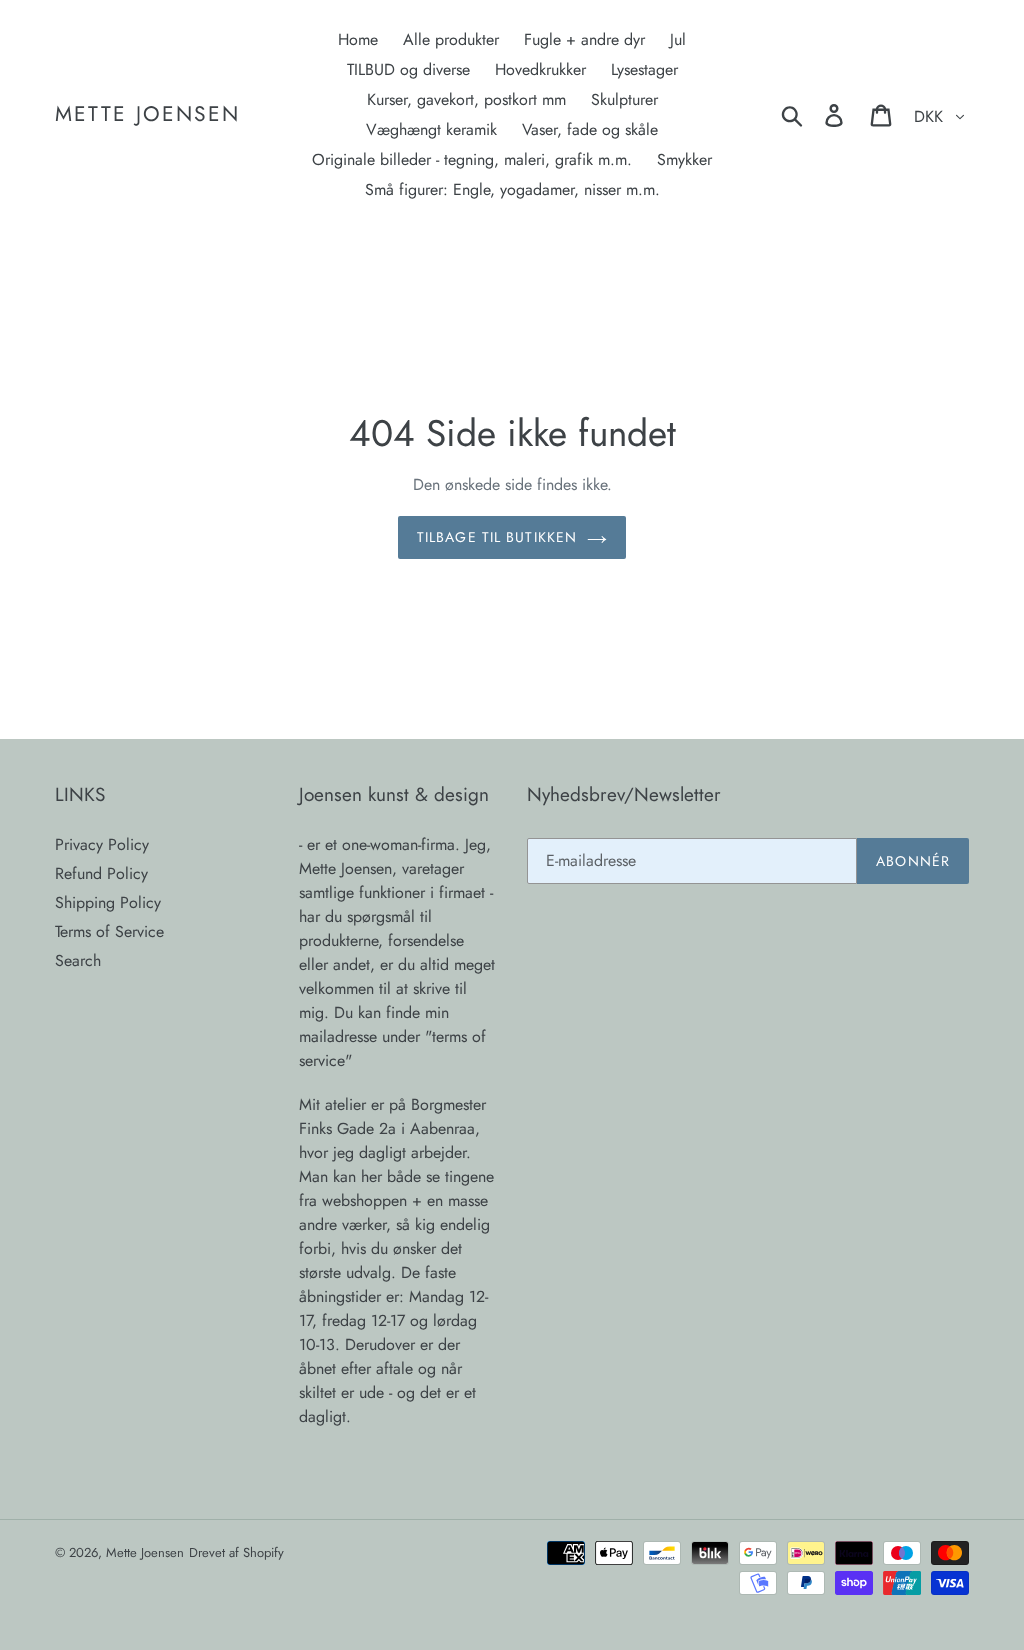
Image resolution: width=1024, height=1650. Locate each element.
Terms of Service (109, 931)
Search (78, 960)
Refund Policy (101, 873)
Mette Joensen (147, 114)
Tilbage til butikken (497, 537)
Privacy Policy (102, 844)
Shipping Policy (108, 902)
